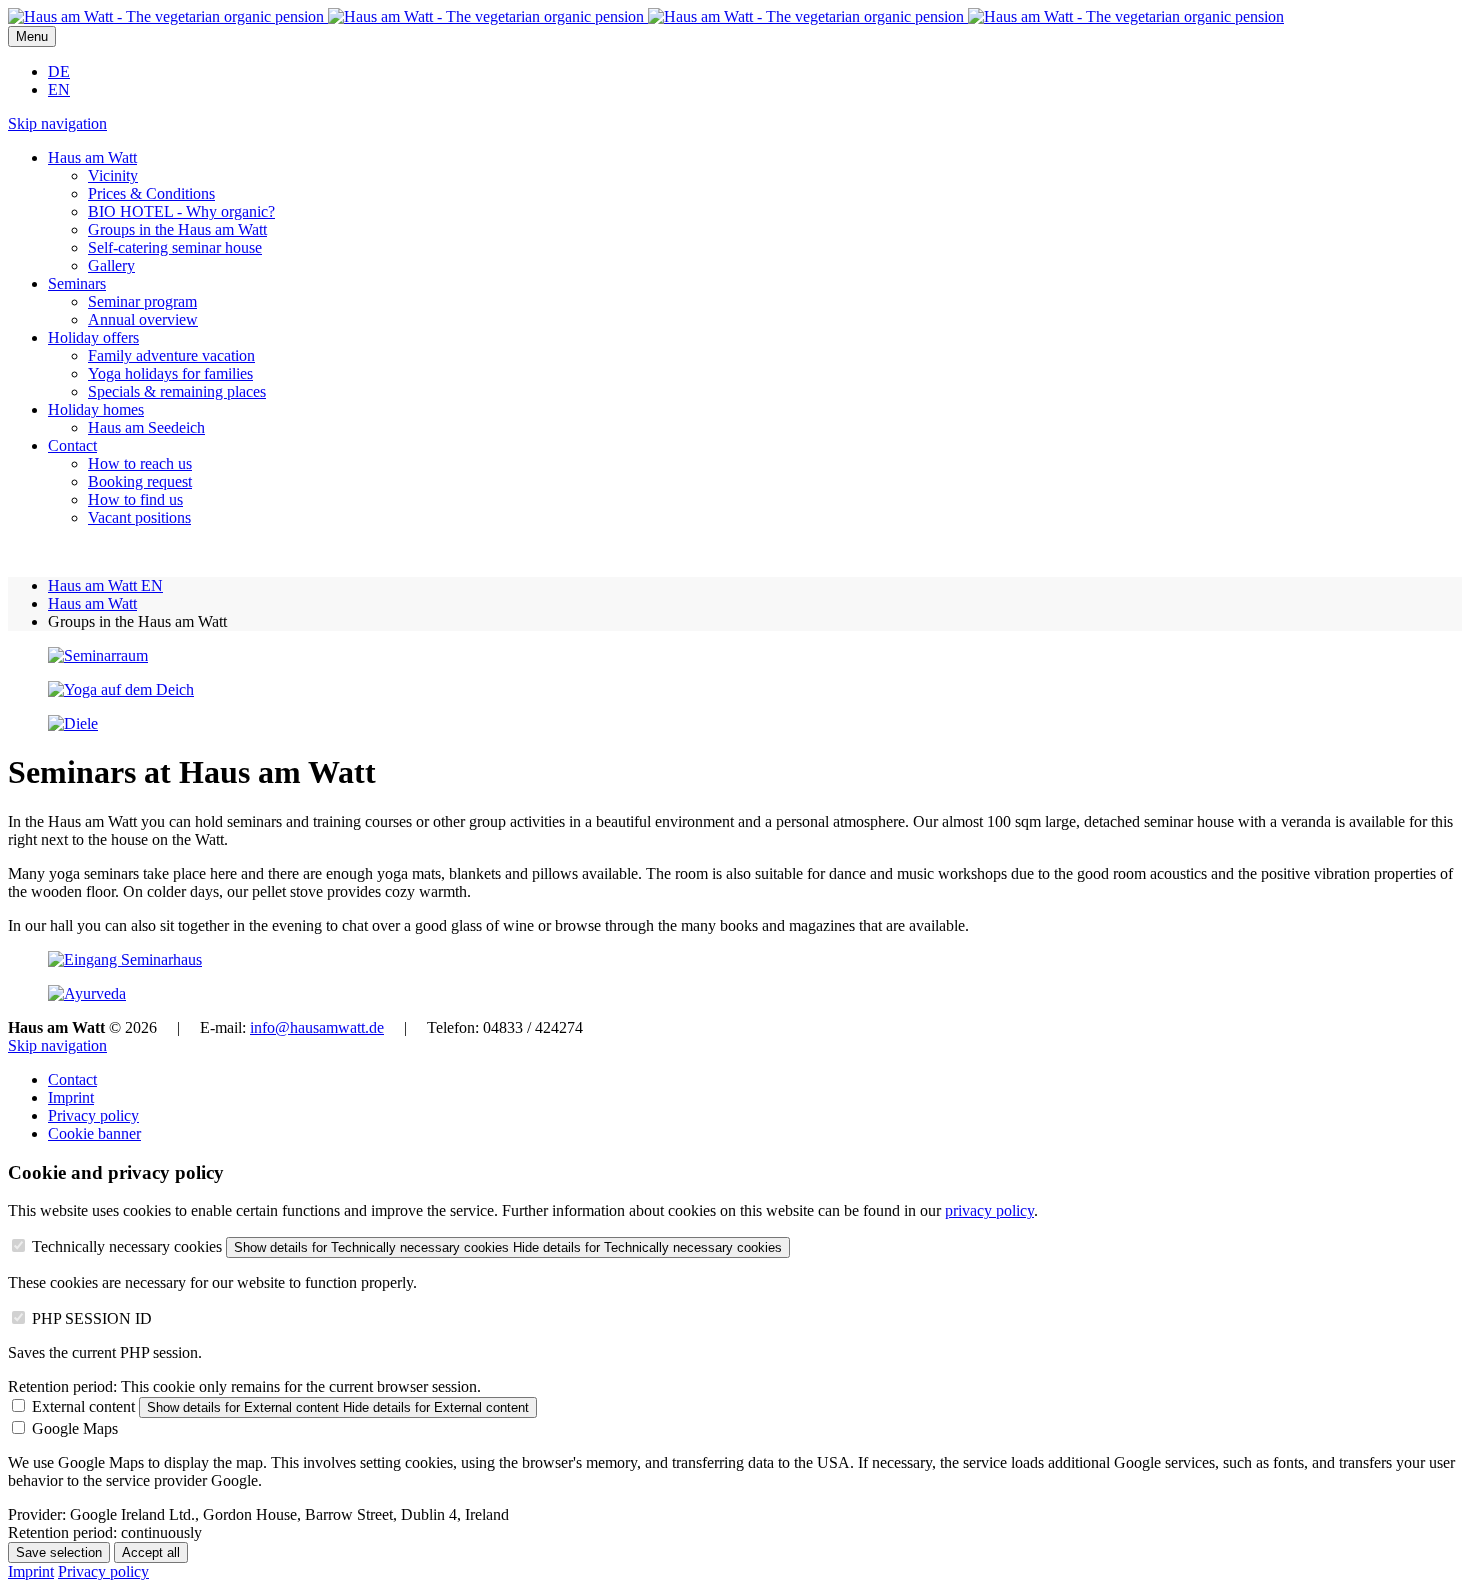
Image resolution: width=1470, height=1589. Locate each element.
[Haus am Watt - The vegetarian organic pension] (646, 16)
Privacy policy (93, 1115)
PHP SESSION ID (92, 1318)
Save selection (59, 1552)
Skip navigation (57, 123)
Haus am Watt (92, 603)
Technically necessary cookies (127, 1246)
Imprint (71, 1097)
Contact (72, 1079)
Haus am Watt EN (105, 585)
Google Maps (75, 1428)
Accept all (151, 1552)
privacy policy (989, 1210)
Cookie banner (94, 1133)
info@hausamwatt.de (317, 1027)
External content (83, 1406)
